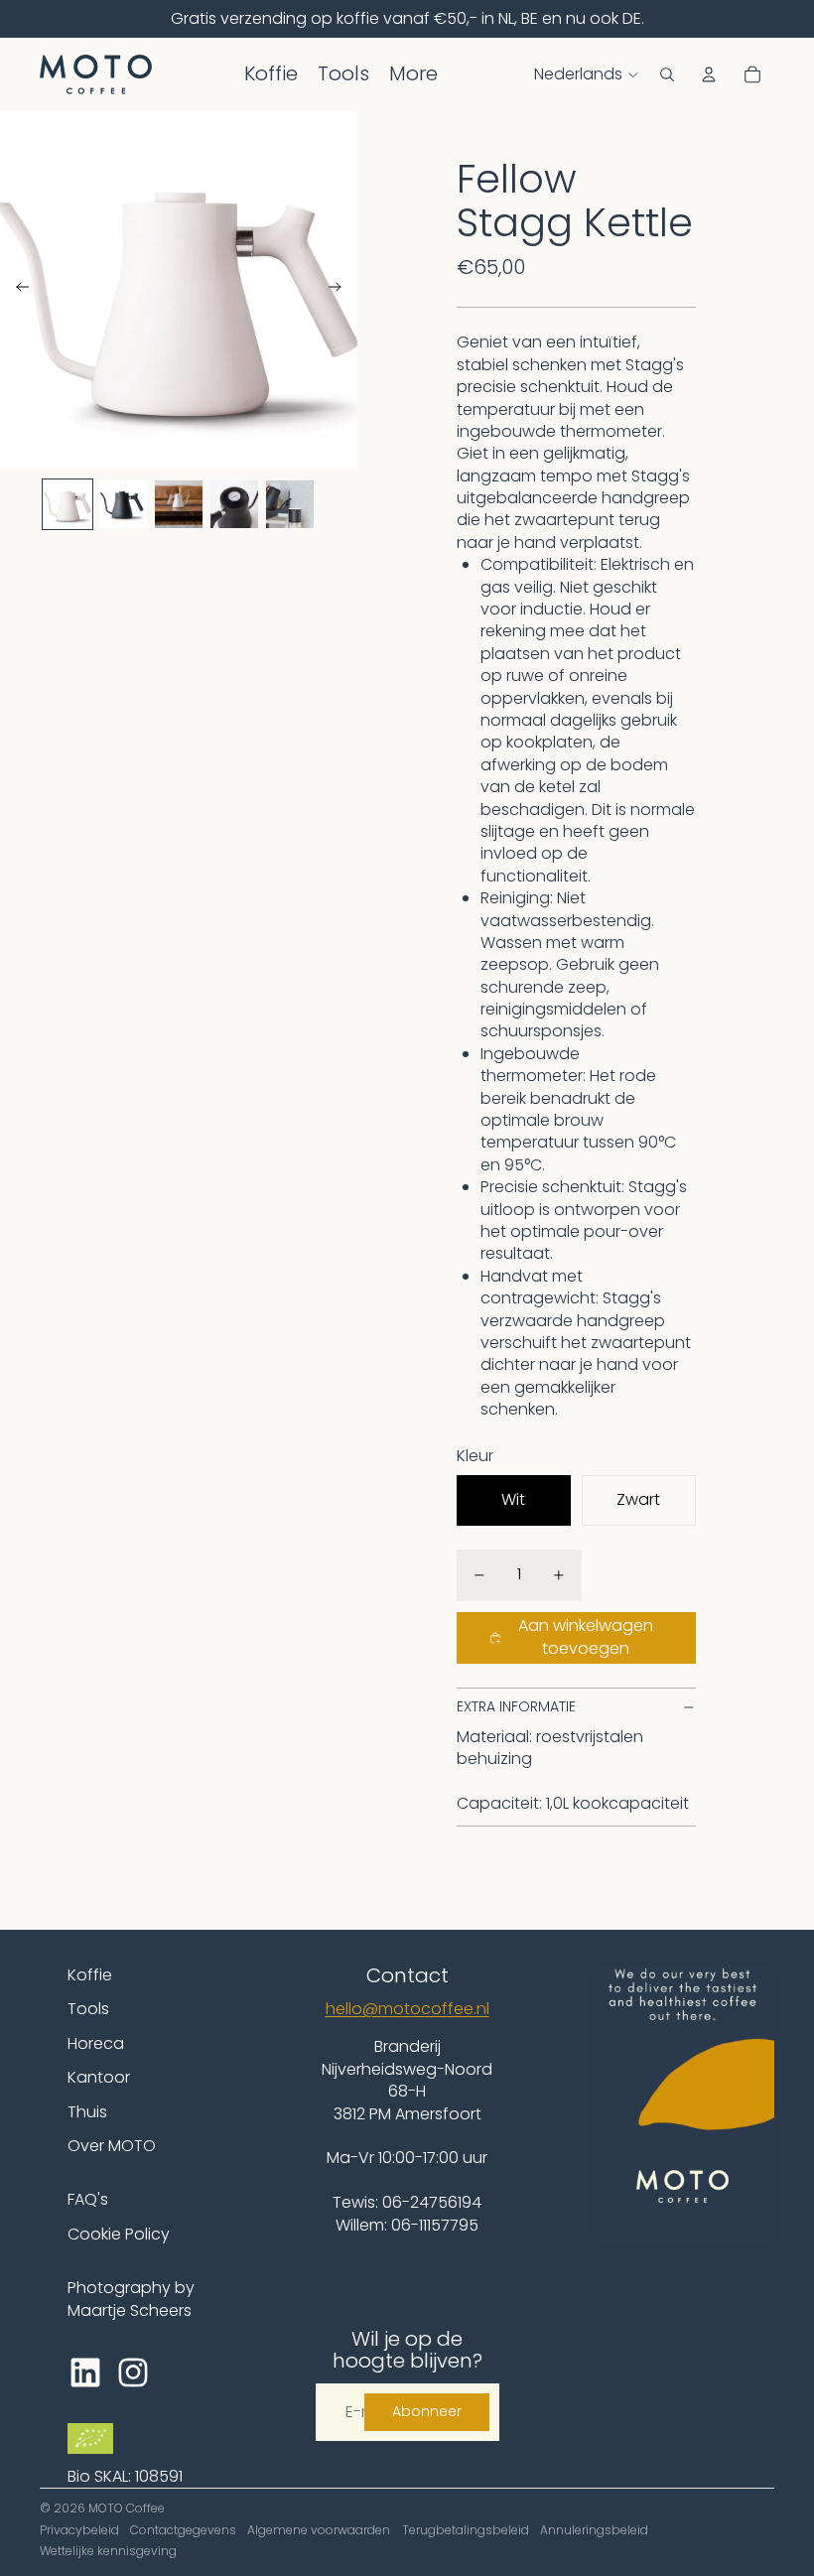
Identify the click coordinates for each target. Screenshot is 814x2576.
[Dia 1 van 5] (68, 504)
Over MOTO (112, 2146)
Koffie (90, 1975)
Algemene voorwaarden (319, 2530)
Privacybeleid (79, 2530)
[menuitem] (271, 74)
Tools (88, 2009)
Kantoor (99, 2077)
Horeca (96, 2043)
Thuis (87, 2112)
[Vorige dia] (16, 290)
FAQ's (88, 2199)
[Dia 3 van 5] (179, 504)
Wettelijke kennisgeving (108, 2551)
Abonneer (427, 2411)
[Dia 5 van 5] (290, 504)
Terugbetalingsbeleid (466, 2530)
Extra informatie (516, 1706)
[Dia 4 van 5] (234, 504)
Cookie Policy (119, 2234)
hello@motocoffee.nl (407, 2009)
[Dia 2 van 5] (123, 504)
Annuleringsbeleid (594, 2530)
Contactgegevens (183, 2530)
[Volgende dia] (341, 290)
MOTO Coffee (127, 2508)
